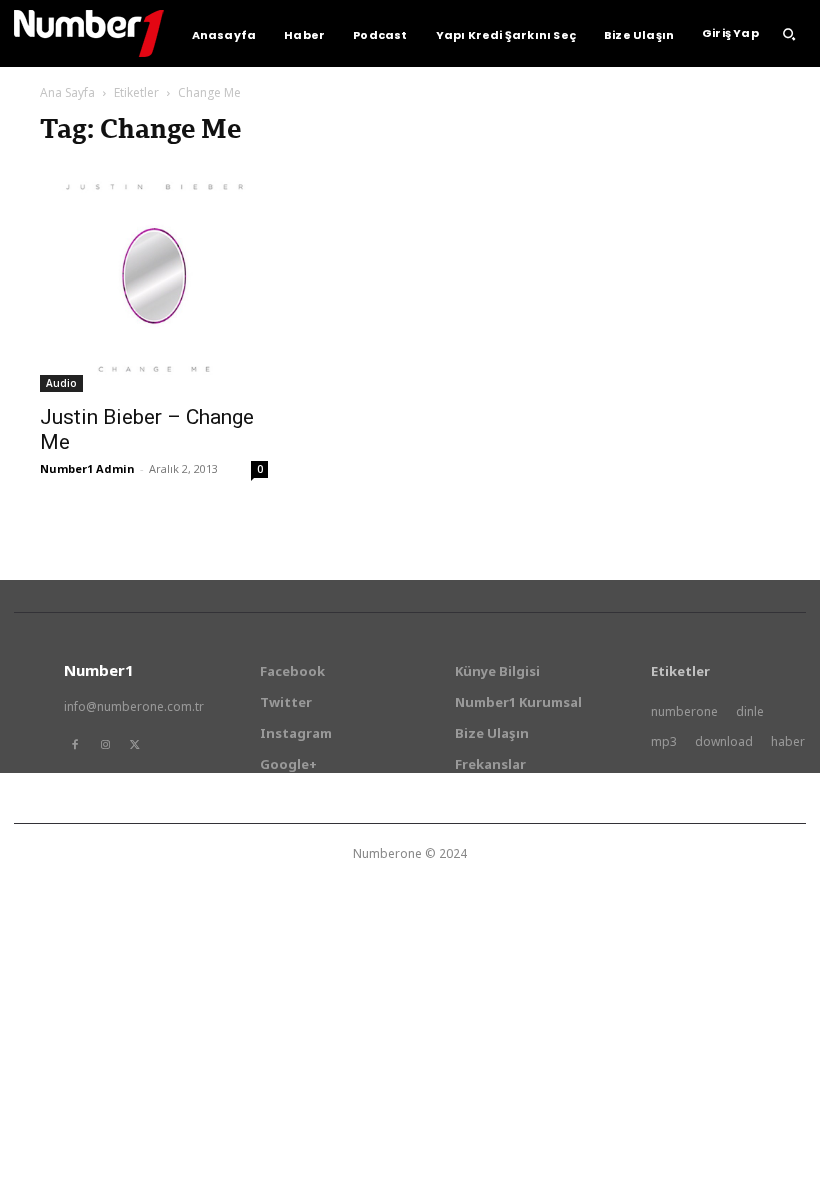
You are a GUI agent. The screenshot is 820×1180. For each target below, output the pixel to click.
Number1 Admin (87, 468)
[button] (789, 34)
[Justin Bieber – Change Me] (154, 278)
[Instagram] (105, 745)
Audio (61, 383)
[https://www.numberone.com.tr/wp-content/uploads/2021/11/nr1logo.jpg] (89, 33)
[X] (135, 745)
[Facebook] (75, 745)
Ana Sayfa (67, 92)
